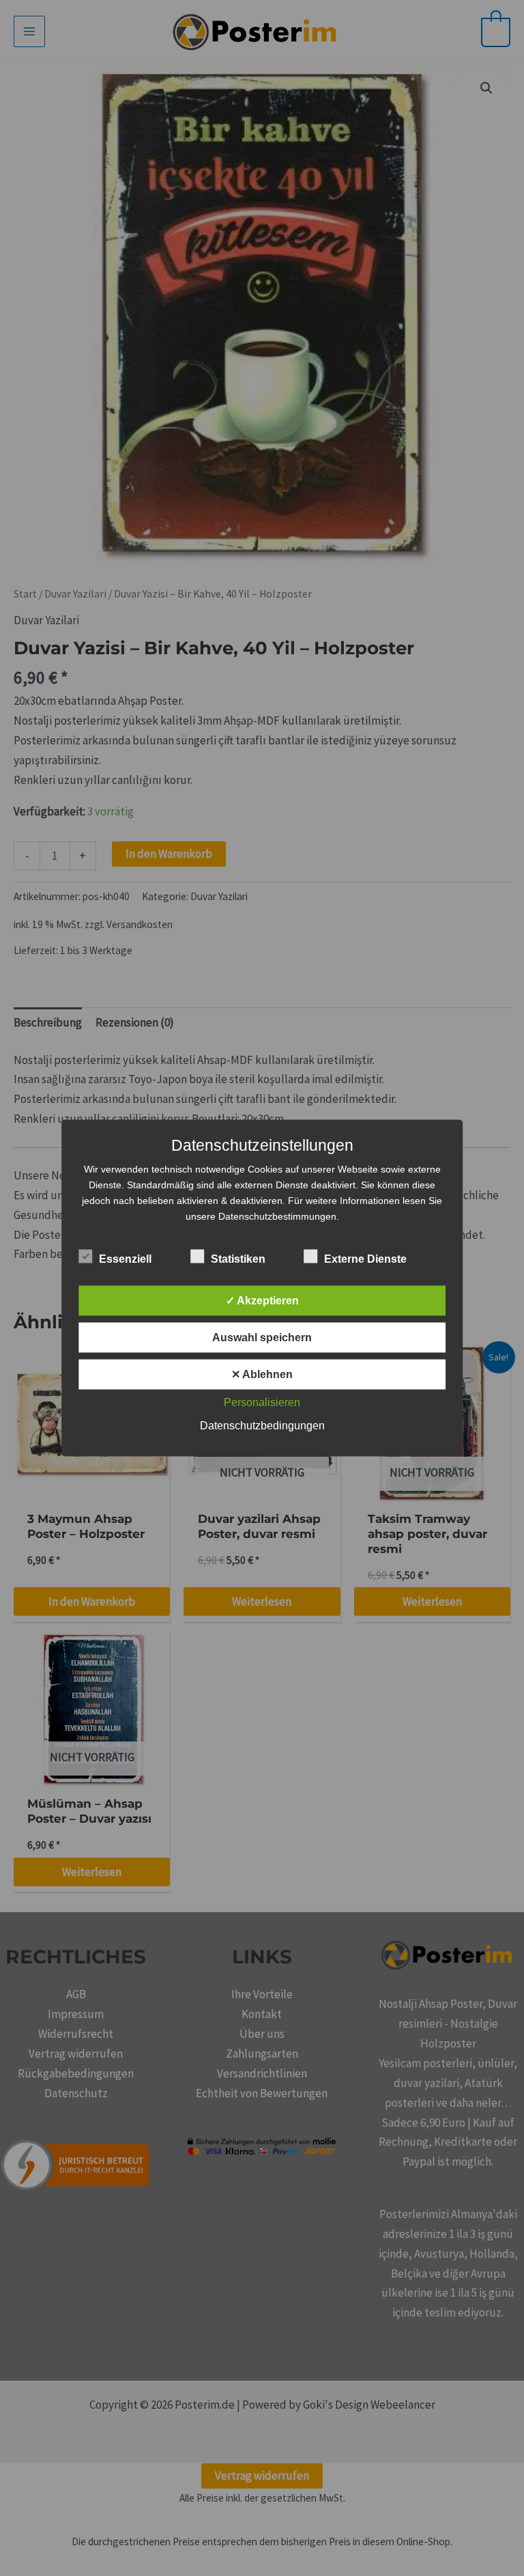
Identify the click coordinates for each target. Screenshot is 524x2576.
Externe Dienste (365, 1259)
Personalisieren (262, 1402)
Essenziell (125, 1259)
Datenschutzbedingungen (262, 1426)
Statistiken (238, 1259)
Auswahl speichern (262, 1338)
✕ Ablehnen (262, 1374)
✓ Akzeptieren (262, 1301)
